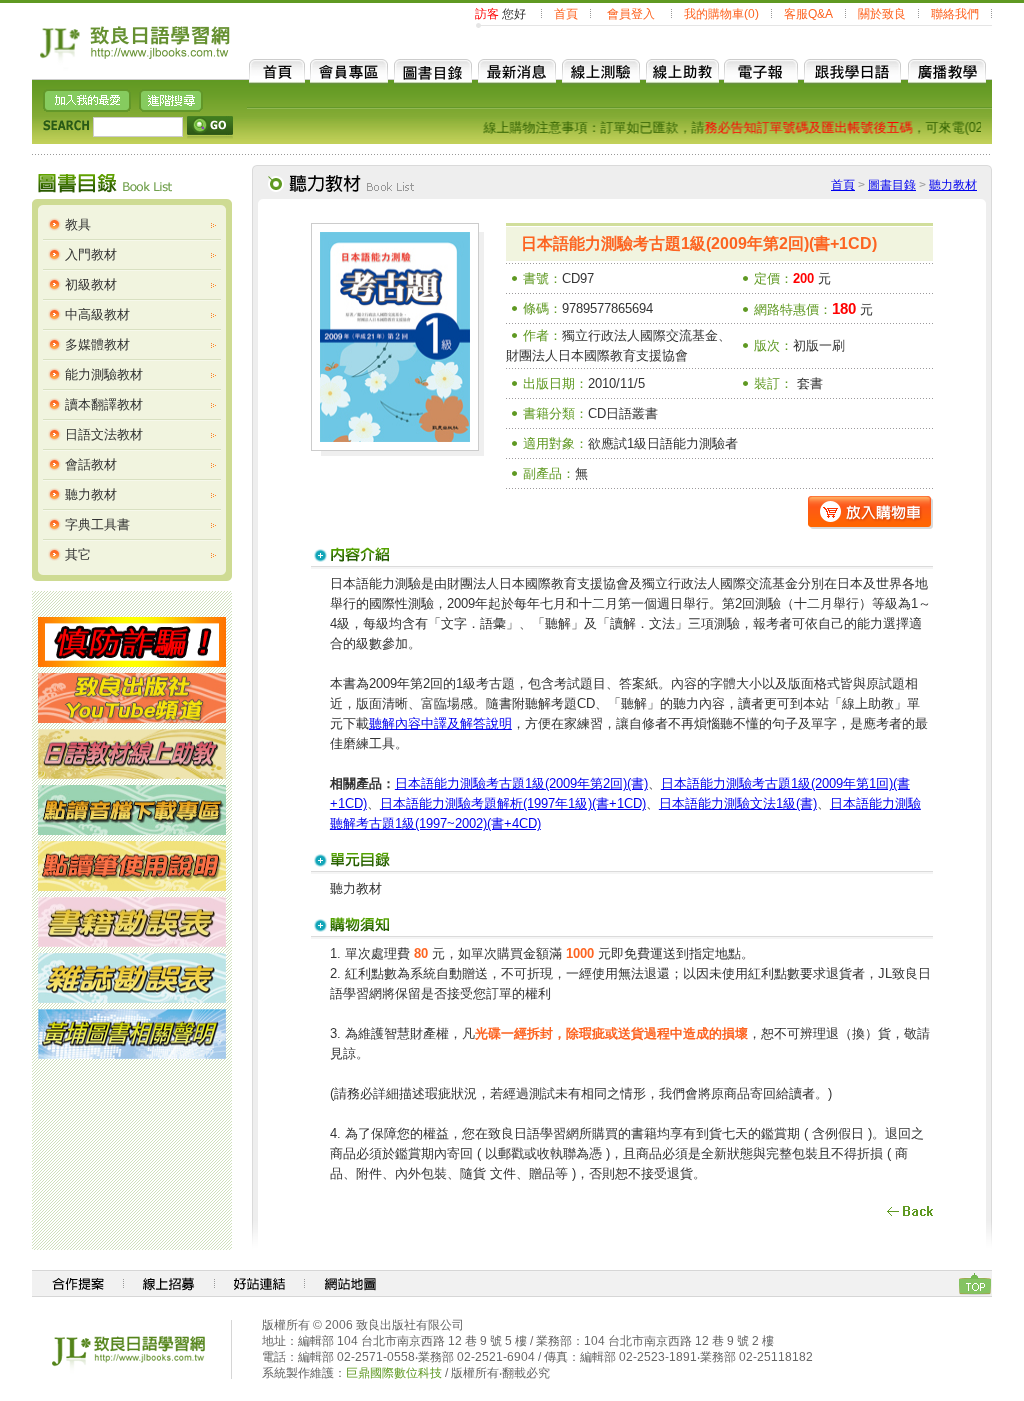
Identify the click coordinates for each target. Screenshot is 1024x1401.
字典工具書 (97, 524)
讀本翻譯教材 (104, 404)
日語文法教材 (104, 434)
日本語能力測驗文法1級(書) (738, 803)
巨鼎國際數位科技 (394, 1373)
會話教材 (91, 464)
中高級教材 (97, 314)
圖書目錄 (892, 185)
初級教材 (91, 284)
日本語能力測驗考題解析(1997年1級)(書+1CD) (513, 803)
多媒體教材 (97, 344)
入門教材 (91, 254)
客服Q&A (808, 14)
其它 (78, 554)
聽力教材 (91, 494)
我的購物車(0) (721, 14)
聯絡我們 (955, 14)
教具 (78, 224)
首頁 (566, 14)
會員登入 (631, 14)
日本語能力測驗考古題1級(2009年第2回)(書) (521, 783)
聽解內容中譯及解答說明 (440, 723)
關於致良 (882, 14)
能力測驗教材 (104, 374)
